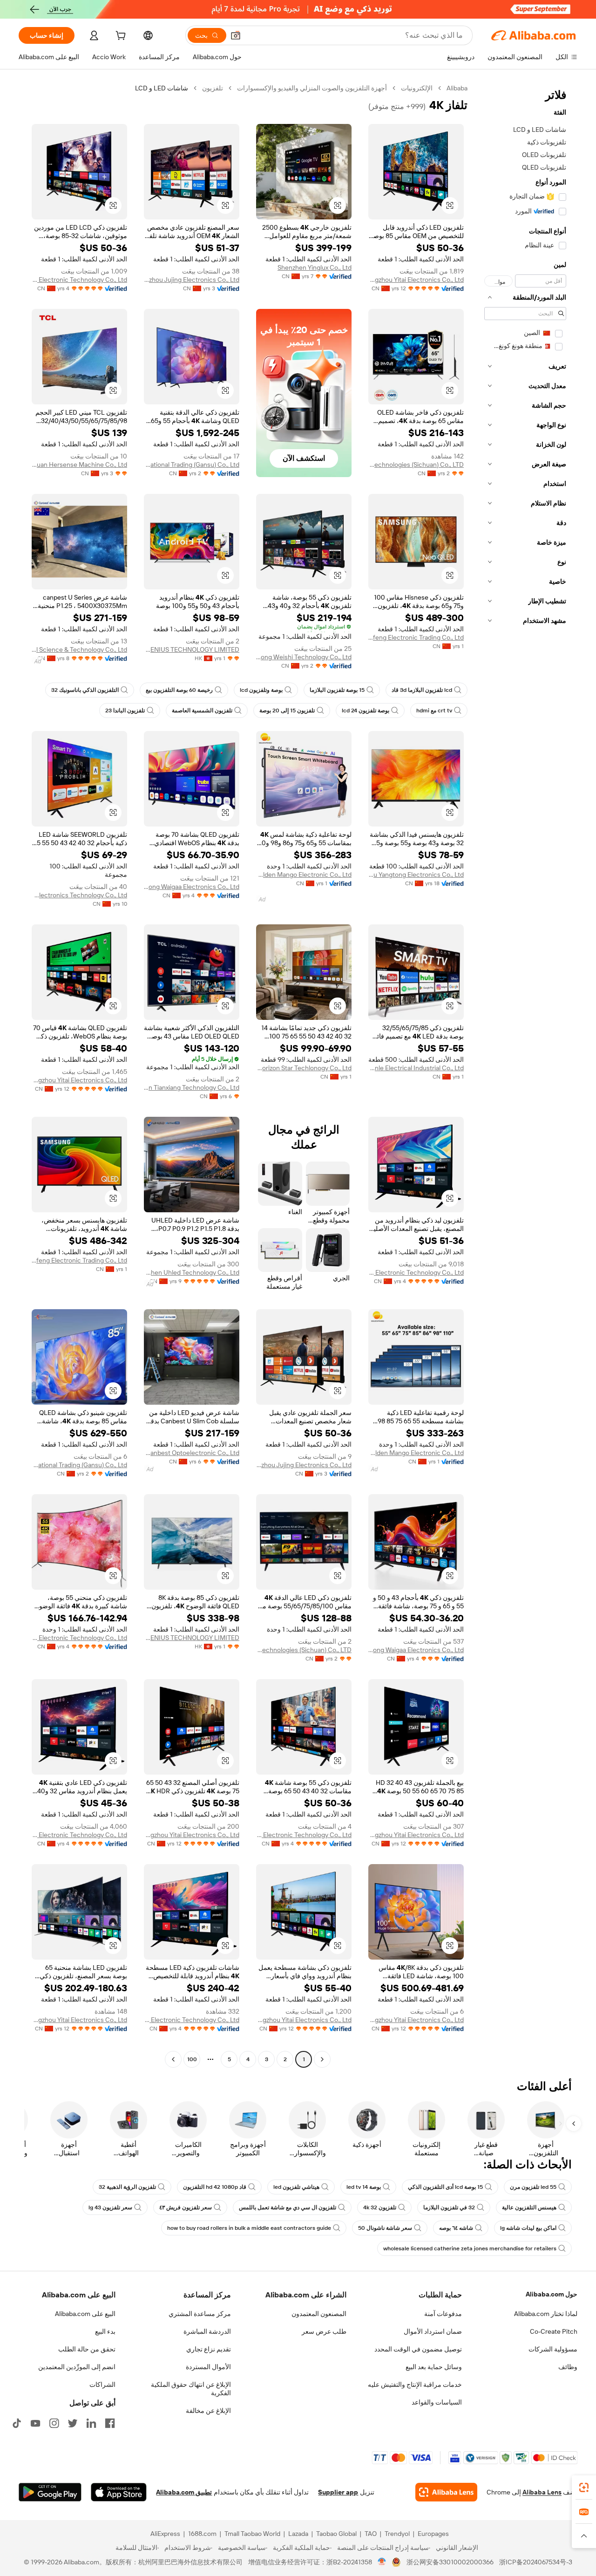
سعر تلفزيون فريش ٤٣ (186, 2207)
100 (192, 2059)
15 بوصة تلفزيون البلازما (337, 690)
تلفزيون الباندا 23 (125, 711)
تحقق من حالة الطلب (87, 2349)
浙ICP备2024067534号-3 (536, 2562)
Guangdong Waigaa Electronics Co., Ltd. (192, 887)
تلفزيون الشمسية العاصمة (202, 711)
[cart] (120, 37)
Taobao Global (336, 2534)
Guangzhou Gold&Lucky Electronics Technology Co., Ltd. (79, 895)
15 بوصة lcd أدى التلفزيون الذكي (445, 2187)
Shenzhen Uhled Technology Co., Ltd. (192, 1272)
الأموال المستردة (208, 2367)
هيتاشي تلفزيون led (296, 2187)
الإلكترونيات (417, 88)
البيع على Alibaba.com (85, 2314)
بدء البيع (105, 2331)
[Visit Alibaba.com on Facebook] (110, 2423)
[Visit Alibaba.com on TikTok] (17, 2423)
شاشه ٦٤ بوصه (456, 2228)
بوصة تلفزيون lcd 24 (366, 711)
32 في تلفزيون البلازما (449, 2207)
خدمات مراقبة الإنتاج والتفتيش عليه (415, 2385)
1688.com (202, 2534)
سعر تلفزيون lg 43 (110, 2207)
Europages (433, 2534)
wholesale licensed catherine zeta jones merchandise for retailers (470, 2248)
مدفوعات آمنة (443, 2314)
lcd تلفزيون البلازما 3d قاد (422, 690)
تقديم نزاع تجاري (209, 2349)
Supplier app (338, 2492)
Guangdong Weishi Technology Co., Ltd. (304, 657)
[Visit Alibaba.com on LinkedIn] (91, 2423)
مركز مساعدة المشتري (200, 2314)
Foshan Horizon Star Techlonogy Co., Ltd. (304, 1068)
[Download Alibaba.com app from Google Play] (50, 2492)
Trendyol (397, 2534)
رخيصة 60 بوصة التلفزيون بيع (179, 690)
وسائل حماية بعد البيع (434, 2367)
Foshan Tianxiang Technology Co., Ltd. (192, 1087)
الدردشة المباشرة (207, 2331)
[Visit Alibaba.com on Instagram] (54, 2423)
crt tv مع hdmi (434, 711)
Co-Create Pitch (554, 2331)
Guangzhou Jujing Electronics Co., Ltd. (192, 280)
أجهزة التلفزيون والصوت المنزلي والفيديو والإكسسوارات (312, 88)
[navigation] (525, 1075)
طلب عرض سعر (324, 2331)
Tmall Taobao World (252, 2534)
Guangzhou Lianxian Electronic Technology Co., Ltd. (79, 280)
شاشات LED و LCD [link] (162, 88)
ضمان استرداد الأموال (433, 2331)
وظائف (568, 2367)
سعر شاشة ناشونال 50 (385, 2228)
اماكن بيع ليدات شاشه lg (528, 2228)
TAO (371, 2534)
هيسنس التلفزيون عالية (529, 2207)
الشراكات (102, 2385)
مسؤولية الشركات (553, 2349)
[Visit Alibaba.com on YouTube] (35, 2423)
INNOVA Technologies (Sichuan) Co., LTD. (416, 465)
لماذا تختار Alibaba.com (546, 2314)
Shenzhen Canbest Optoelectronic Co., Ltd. (192, 1453)
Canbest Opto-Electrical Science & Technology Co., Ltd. (79, 649)
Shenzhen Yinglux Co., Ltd (315, 267)
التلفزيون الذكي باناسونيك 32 (85, 690)
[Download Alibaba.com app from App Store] (119, 2492)
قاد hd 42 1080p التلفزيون (215, 2187)
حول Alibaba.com (552, 2294)
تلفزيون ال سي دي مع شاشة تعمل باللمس (288, 2207)
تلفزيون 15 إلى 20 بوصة (287, 711)
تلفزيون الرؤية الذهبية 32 (127, 2187)
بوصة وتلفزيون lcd (261, 690)
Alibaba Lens (542, 2492)
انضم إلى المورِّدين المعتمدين (77, 2367)
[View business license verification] (382, 2562)
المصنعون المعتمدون (319, 2314)
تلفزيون (213, 88)
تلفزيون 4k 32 (380, 2207)
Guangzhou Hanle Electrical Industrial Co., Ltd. (416, 1068)
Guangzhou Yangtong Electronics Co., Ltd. (416, 875)
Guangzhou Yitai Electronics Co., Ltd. (416, 280)
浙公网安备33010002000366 (450, 2562)
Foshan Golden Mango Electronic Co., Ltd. (304, 875)
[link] (584, 2487)
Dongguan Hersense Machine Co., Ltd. (79, 465)
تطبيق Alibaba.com (184, 2492)
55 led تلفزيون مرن (533, 2187)
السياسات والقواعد (437, 2402)
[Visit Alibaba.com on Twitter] (73, 2423)
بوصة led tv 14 (364, 2187)
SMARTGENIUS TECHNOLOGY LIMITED (192, 649)
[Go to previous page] (322, 2059)
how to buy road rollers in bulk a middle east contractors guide (249, 2228)
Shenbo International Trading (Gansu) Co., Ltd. (192, 465)
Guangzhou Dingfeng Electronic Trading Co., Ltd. (416, 637)
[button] (236, 35)
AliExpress (165, 2534)
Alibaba (457, 88)
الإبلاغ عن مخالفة (208, 2411)
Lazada (298, 2534)
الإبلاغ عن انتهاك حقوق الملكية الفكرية (191, 2389)
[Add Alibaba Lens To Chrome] (446, 2492)
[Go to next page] (173, 2059)
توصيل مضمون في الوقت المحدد (418, 2349)
